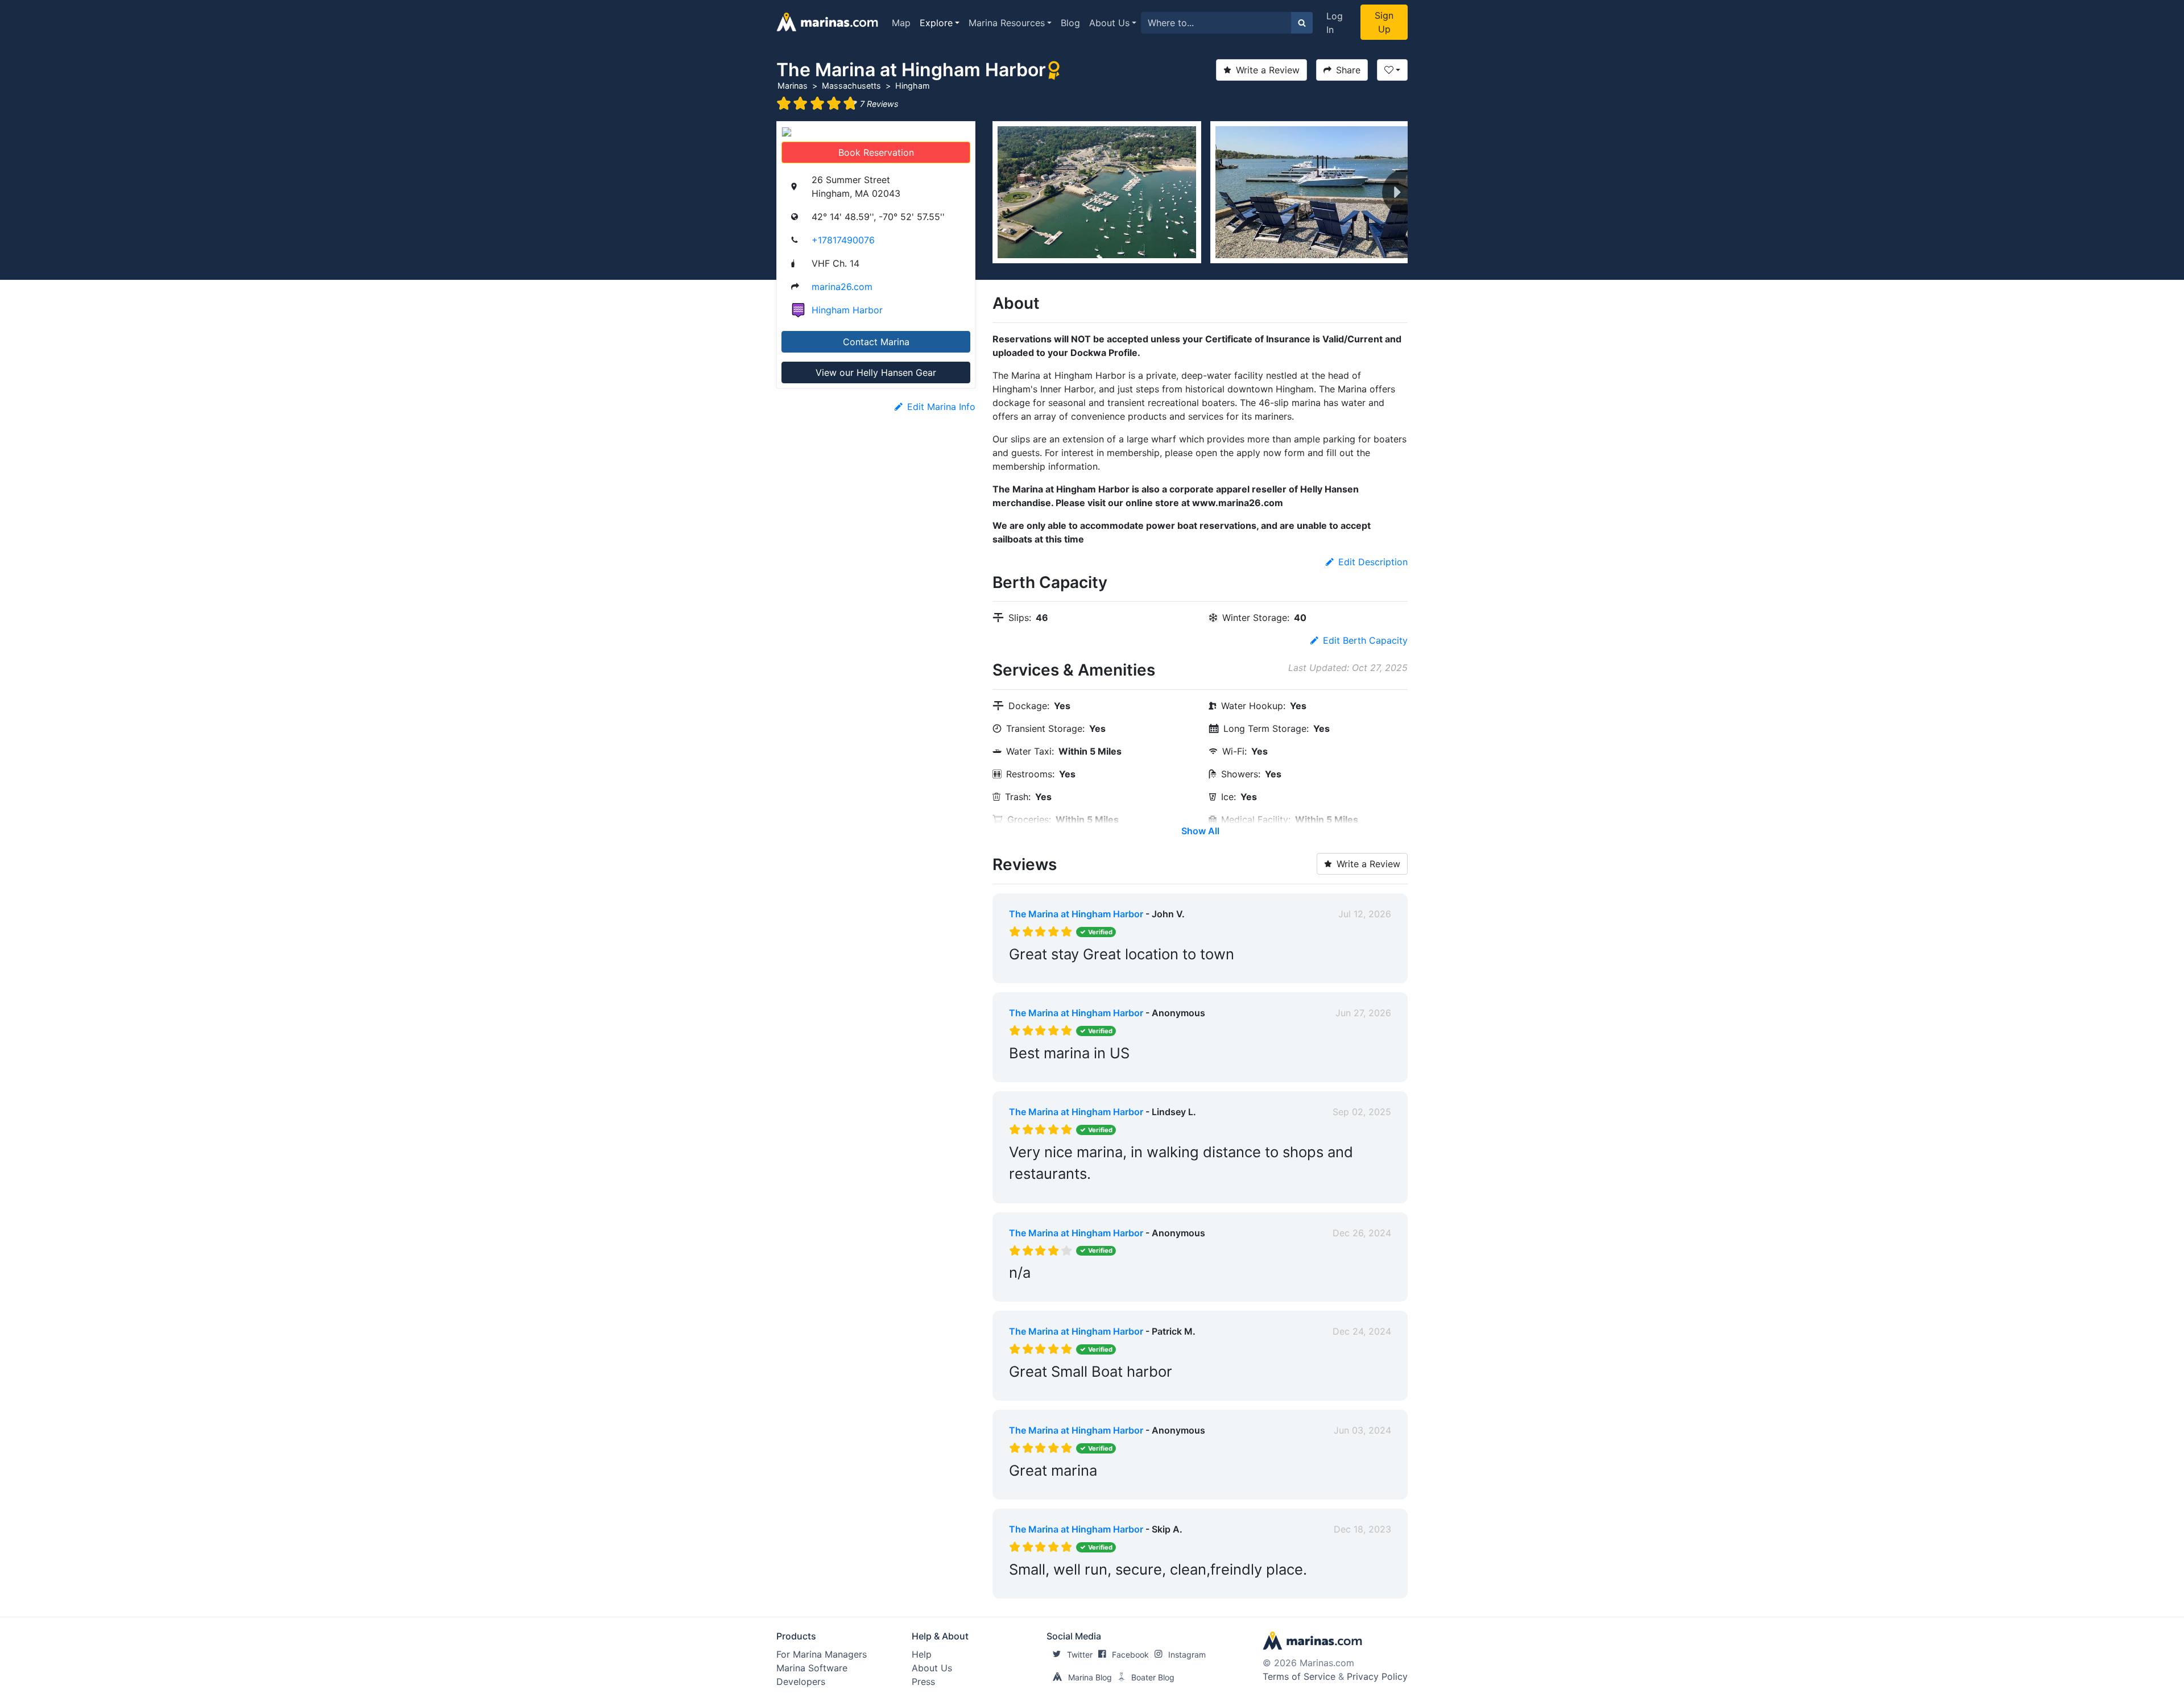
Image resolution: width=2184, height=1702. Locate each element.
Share (1348, 70)
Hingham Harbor (847, 310)
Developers (801, 1682)
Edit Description (1373, 562)
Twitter (1080, 1655)
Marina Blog (1090, 1677)
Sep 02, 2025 (1362, 1112)
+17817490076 (843, 240)
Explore (936, 23)
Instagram (1187, 1655)
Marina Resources (1007, 23)
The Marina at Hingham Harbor (1076, 914)
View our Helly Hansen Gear (876, 372)
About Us (1109, 23)
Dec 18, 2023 (1362, 1529)
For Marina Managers (822, 1654)
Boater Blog (1153, 1677)
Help (922, 1654)
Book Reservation (876, 152)
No (1118, 972)
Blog (1070, 23)
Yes (1095, 972)
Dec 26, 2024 (1362, 1233)
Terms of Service (1299, 1676)
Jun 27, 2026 (1363, 1013)
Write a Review (1268, 70)
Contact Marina (876, 342)
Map (901, 23)
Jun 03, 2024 (1362, 1430)
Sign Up (1384, 22)
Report (1376, 972)
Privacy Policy (1377, 1676)
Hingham (913, 86)
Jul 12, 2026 (1365, 914)
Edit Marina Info (941, 407)
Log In (1335, 23)
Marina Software (812, 1668)
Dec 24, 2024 (1362, 1331)
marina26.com (842, 287)
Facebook (1130, 1655)
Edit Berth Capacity (1365, 640)
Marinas (793, 86)
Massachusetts (851, 86)
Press (923, 1682)
